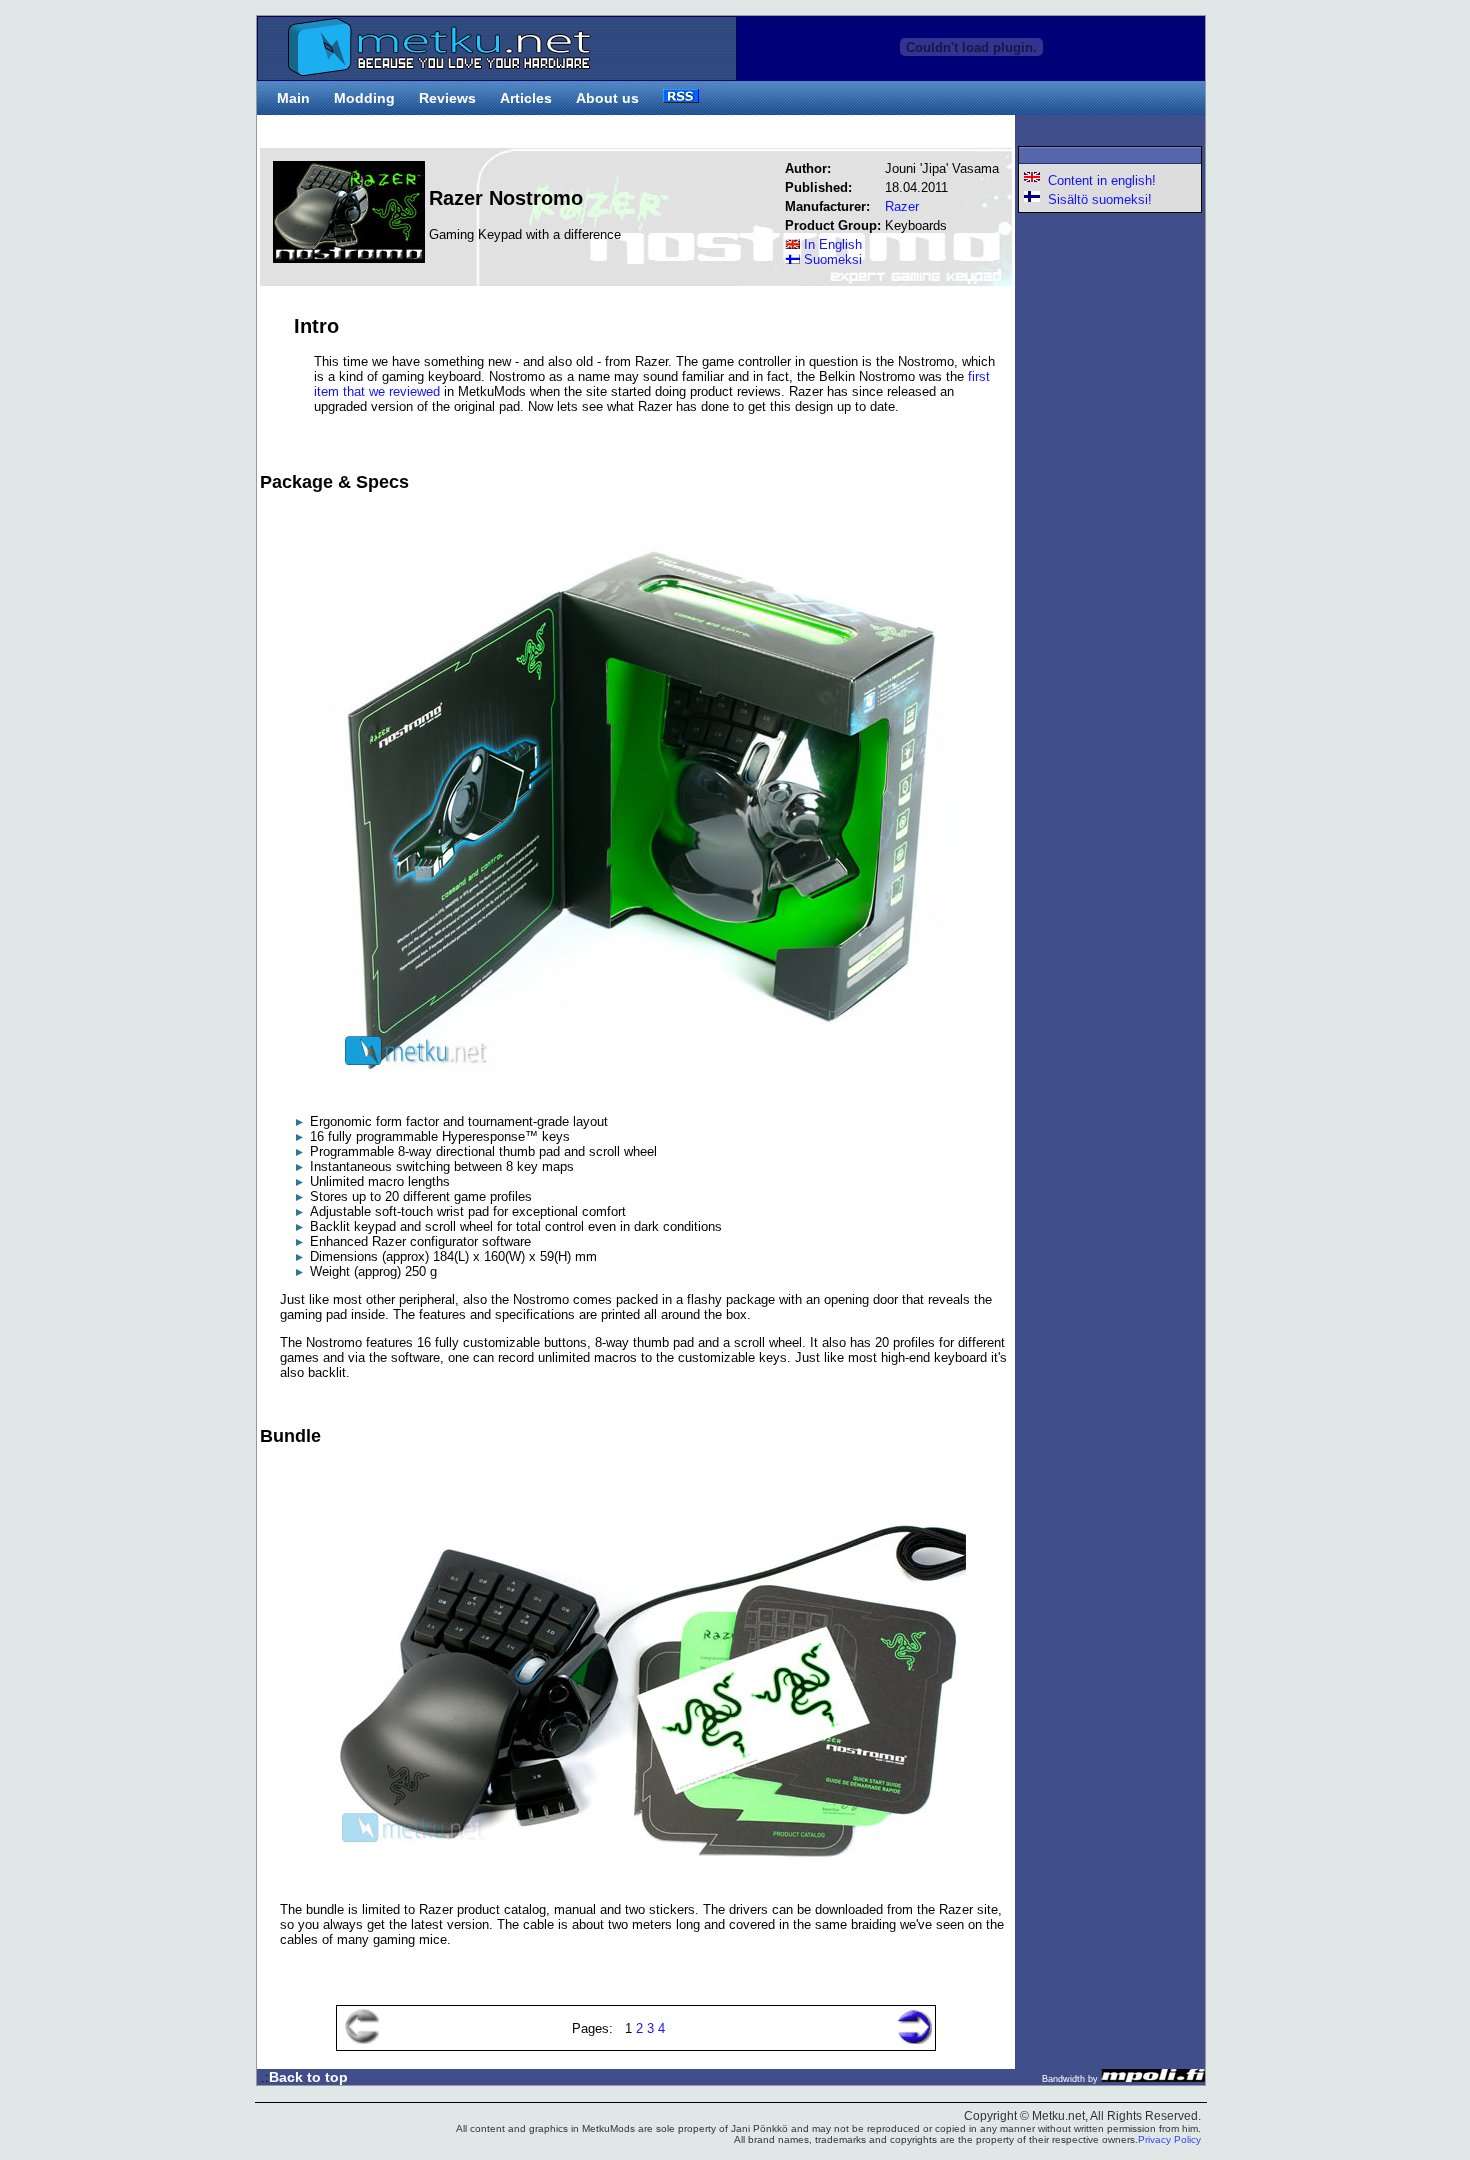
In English (831, 244)
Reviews (447, 98)
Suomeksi (831, 259)
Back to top (308, 2077)
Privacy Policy (1169, 2139)
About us (607, 98)
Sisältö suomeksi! (1096, 199)
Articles (526, 98)
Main (293, 98)
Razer (902, 206)
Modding (364, 98)
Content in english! (1098, 180)
